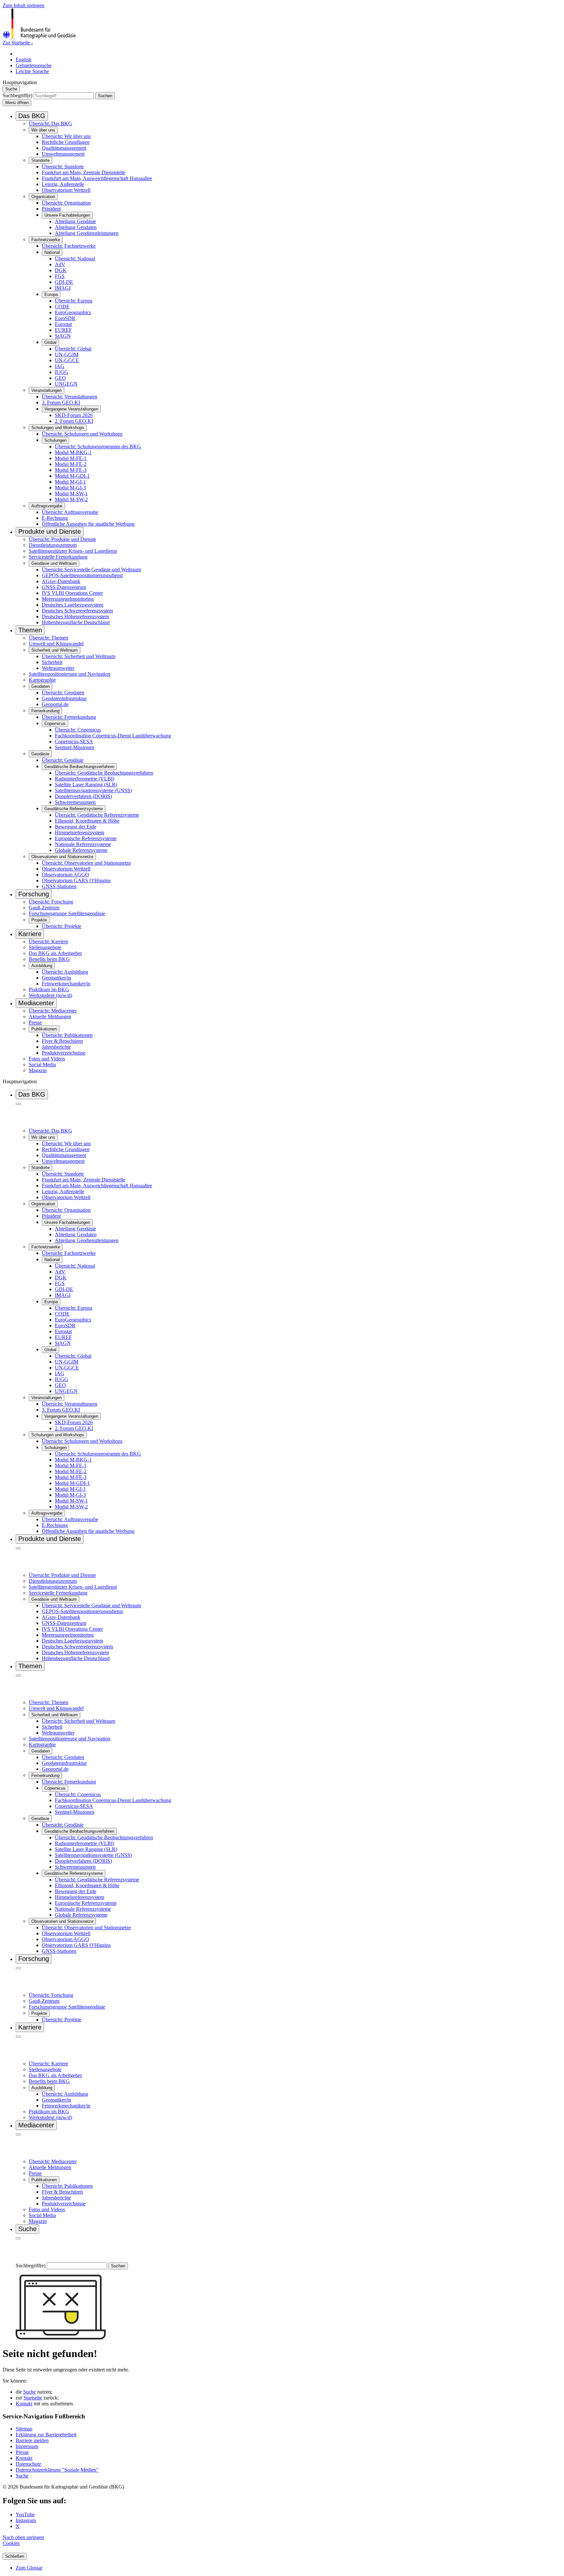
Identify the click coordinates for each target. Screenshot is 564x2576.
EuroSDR (65, 318)
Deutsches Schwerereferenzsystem (77, 611)
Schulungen (55, 440)
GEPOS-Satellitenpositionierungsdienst (82, 575)
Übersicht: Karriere (48, 941)
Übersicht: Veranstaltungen (70, 397)
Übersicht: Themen (48, 638)
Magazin (38, 1070)
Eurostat (63, 324)
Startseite (33, 2398)
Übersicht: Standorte (63, 167)
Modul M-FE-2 (71, 464)
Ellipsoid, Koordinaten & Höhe (87, 821)
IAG (60, 366)
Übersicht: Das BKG (50, 123)
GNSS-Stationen (59, 886)
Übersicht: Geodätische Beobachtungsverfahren (104, 773)
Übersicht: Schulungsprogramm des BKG (98, 447)
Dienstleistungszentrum (53, 545)
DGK (61, 270)
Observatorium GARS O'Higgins (76, 880)
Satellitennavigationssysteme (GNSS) (93, 790)
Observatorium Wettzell (66, 190)
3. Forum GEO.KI (61, 402)
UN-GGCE (67, 360)
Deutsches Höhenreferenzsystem (75, 617)
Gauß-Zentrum (44, 908)
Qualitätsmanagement (64, 148)
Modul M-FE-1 (71, 458)
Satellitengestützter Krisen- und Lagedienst (73, 551)
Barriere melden (32, 2440)
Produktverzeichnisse (64, 1053)
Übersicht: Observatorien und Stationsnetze (86, 863)
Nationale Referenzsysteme (83, 844)
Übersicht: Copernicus (78, 730)
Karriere (30, 934)
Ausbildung (42, 966)
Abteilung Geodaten (76, 227)
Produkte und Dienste (50, 532)
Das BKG (32, 116)
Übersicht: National (75, 259)
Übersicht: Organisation (66, 203)
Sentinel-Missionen (75, 747)
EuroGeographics (73, 312)
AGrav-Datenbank (61, 581)
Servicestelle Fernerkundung (58, 557)
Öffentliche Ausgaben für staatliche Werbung (88, 524)
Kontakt (24, 2404)
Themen (30, 630)
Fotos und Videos (47, 1059)
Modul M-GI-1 (70, 482)
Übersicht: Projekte (62, 926)
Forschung (34, 894)
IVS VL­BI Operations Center (72, 593)
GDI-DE (64, 282)
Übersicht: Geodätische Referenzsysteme (97, 815)
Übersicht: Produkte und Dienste (62, 539)
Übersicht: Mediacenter (53, 1011)
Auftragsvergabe (47, 506)
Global (50, 342)
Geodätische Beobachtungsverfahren (79, 767)
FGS (60, 276)
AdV (60, 264)
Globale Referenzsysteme (81, 850)
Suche (30, 2392)
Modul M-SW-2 (71, 499)
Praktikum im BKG (49, 989)
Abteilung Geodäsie (75, 221)
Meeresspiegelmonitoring (68, 599)
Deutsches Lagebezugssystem (72, 605)
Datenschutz (28, 2464)
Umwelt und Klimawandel (56, 644)
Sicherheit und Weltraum (55, 650)
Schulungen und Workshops (58, 428)
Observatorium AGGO (65, 875)
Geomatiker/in (56, 978)
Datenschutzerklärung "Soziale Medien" (57, 2470)
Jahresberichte (56, 1047)
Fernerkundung (45, 711)
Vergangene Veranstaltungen (71, 409)
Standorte (40, 160)
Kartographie (42, 680)
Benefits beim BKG (49, 959)
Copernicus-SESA (74, 741)
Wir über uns (43, 130)
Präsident (51, 209)
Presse (35, 1022)
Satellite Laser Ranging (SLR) (86, 785)
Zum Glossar (29, 2568)
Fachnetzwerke (46, 240)
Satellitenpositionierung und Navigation (70, 674)
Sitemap (24, 2429)
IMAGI (63, 288)
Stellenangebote (45, 947)
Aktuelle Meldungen (50, 1017)
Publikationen (44, 1029)
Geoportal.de (55, 704)
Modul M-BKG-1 (73, 452)
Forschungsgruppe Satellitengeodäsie (67, 913)
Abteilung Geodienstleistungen (87, 233)
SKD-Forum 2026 (74, 415)
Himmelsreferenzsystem (79, 833)
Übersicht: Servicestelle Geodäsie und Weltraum (91, 570)
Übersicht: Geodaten (63, 693)
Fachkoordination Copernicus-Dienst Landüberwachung (113, 736)
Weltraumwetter (58, 668)
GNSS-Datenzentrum (64, 587)
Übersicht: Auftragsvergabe (70, 512)
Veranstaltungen (47, 390)
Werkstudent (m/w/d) (50, 995)
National (52, 252)
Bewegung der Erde (76, 827)
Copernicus (55, 724)
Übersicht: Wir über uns (66, 136)
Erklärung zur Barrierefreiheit (46, 2435)
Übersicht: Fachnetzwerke (69, 246)
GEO (60, 378)
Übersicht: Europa (74, 301)
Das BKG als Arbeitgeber (55, 953)
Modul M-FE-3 (71, 470)
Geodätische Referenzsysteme (74, 809)
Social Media (42, 1064)
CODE (62, 307)
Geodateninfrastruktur (64, 698)
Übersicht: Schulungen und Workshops (82, 434)
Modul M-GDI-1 (72, 476)
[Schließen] (18, 1104)
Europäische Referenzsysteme (86, 838)
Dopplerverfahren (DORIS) (83, 796)
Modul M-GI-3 (70, 488)
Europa (51, 294)
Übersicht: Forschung (51, 902)
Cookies (11, 2543)
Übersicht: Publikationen (67, 1035)
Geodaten (40, 686)
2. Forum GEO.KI (74, 421)
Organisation (43, 197)
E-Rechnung (55, 518)
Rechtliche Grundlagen (66, 142)
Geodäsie (40, 754)
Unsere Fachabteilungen (67, 215)
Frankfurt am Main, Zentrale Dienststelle (84, 172)
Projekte (39, 920)
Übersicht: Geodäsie (63, 760)
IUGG (62, 372)
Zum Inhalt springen (23, 5)
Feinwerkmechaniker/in (66, 984)
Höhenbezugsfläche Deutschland (76, 622)
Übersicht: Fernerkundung (69, 717)
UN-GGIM (67, 355)
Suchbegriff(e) (17, 95)
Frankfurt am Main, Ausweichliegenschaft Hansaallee (97, 178)
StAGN (63, 336)
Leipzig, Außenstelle (63, 184)
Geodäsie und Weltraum (54, 563)
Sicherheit (52, 662)
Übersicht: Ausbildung (65, 972)
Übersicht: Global (73, 349)
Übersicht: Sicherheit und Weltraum (78, 656)
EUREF (63, 330)
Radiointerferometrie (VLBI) (85, 779)
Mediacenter (36, 1003)
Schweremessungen (75, 802)
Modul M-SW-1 (71, 494)
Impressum (27, 2446)
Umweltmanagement (63, 154)
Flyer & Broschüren (62, 1041)
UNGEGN (66, 384)
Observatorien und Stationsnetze (62, 857)
